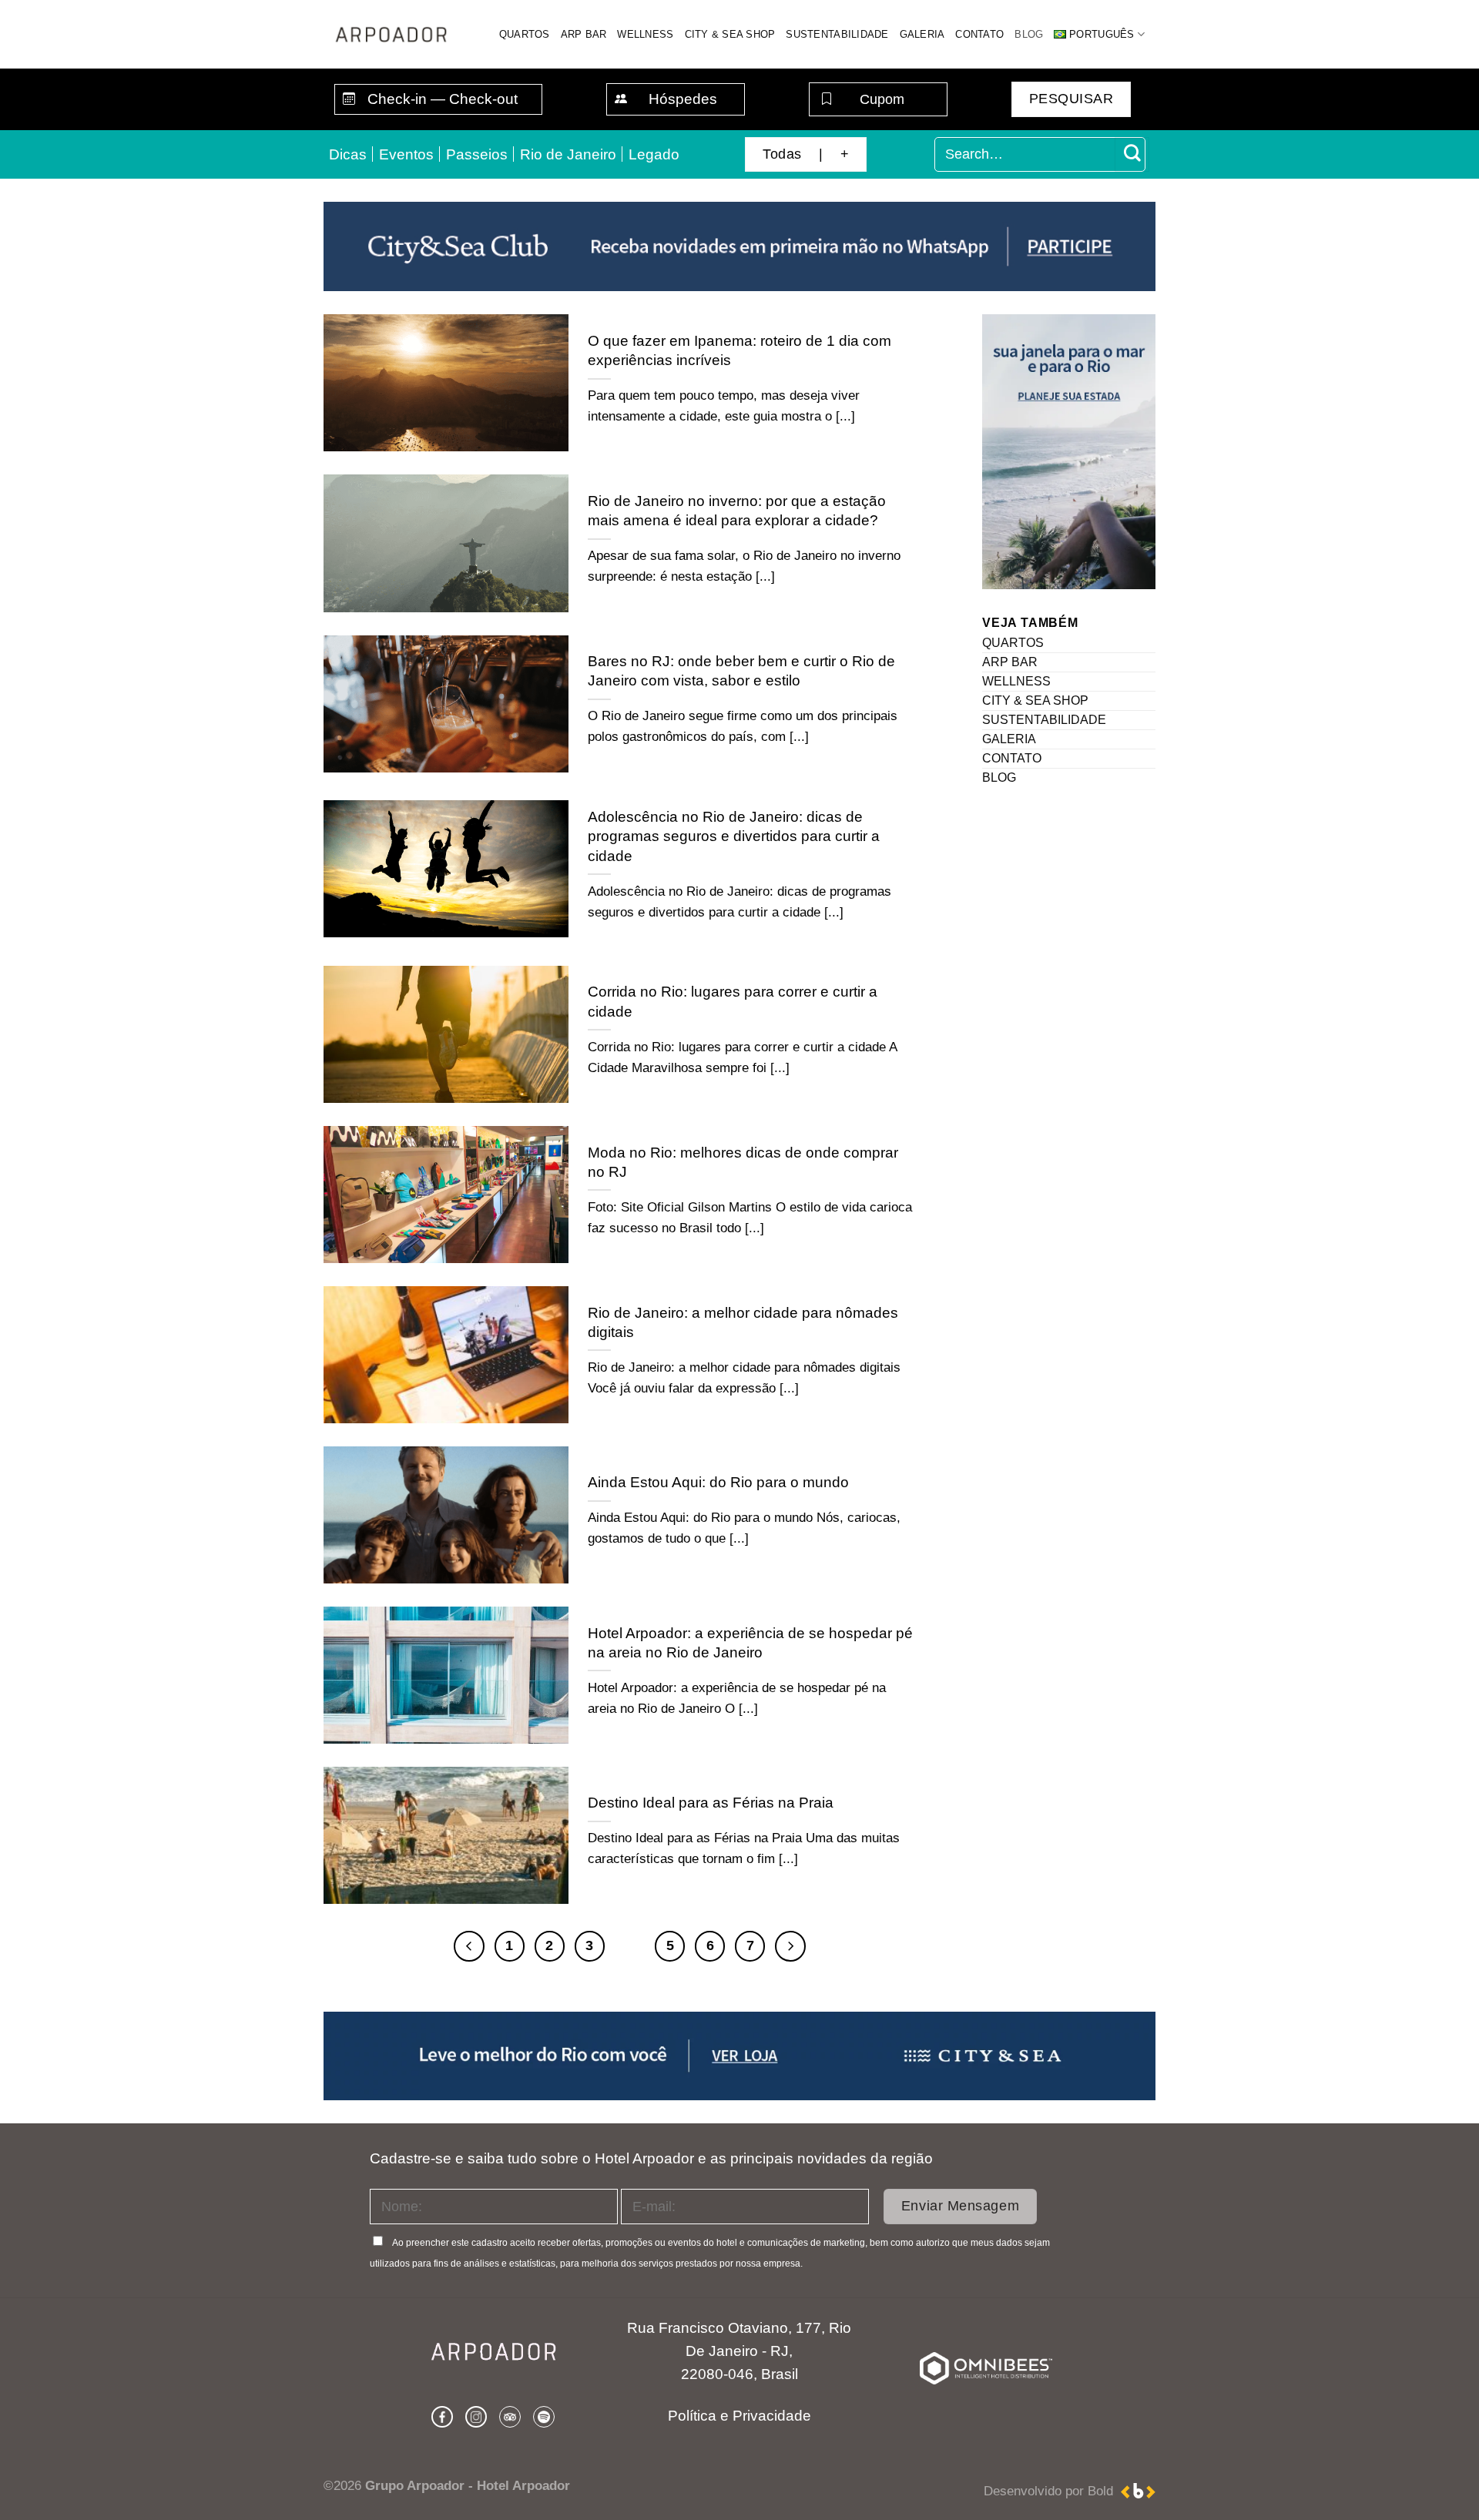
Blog (1029, 34)
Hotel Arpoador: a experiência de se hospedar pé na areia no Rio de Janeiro (750, 1642)
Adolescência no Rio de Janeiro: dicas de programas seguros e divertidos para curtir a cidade (734, 836)
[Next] (790, 1946)
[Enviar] (1132, 155)
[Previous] (469, 1946)
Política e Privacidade (739, 2416)
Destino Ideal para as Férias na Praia (711, 1802)
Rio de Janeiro (568, 154)
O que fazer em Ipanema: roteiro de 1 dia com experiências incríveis (739, 350)
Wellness (645, 34)
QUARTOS (1013, 643)
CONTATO (1012, 759)
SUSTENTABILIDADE (1044, 720)
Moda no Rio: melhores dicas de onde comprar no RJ (743, 1162)
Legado (654, 154)
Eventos (406, 154)
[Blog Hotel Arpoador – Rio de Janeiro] (390, 34)
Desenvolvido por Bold (1052, 2491)
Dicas (348, 154)
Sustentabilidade (837, 34)
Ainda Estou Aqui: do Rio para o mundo (718, 1482)
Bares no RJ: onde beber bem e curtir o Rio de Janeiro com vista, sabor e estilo (741, 670)
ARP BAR (1010, 663)
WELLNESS (1016, 682)
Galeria (922, 34)
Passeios (477, 154)
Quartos (525, 34)
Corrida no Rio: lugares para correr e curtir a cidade (733, 1001)
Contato (979, 34)
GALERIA (1009, 740)
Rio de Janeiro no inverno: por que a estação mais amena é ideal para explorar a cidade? (737, 510)
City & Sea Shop (730, 34)
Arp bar (584, 34)
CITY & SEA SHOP (1035, 701)
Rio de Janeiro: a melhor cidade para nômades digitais (743, 1322)
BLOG (999, 778)
